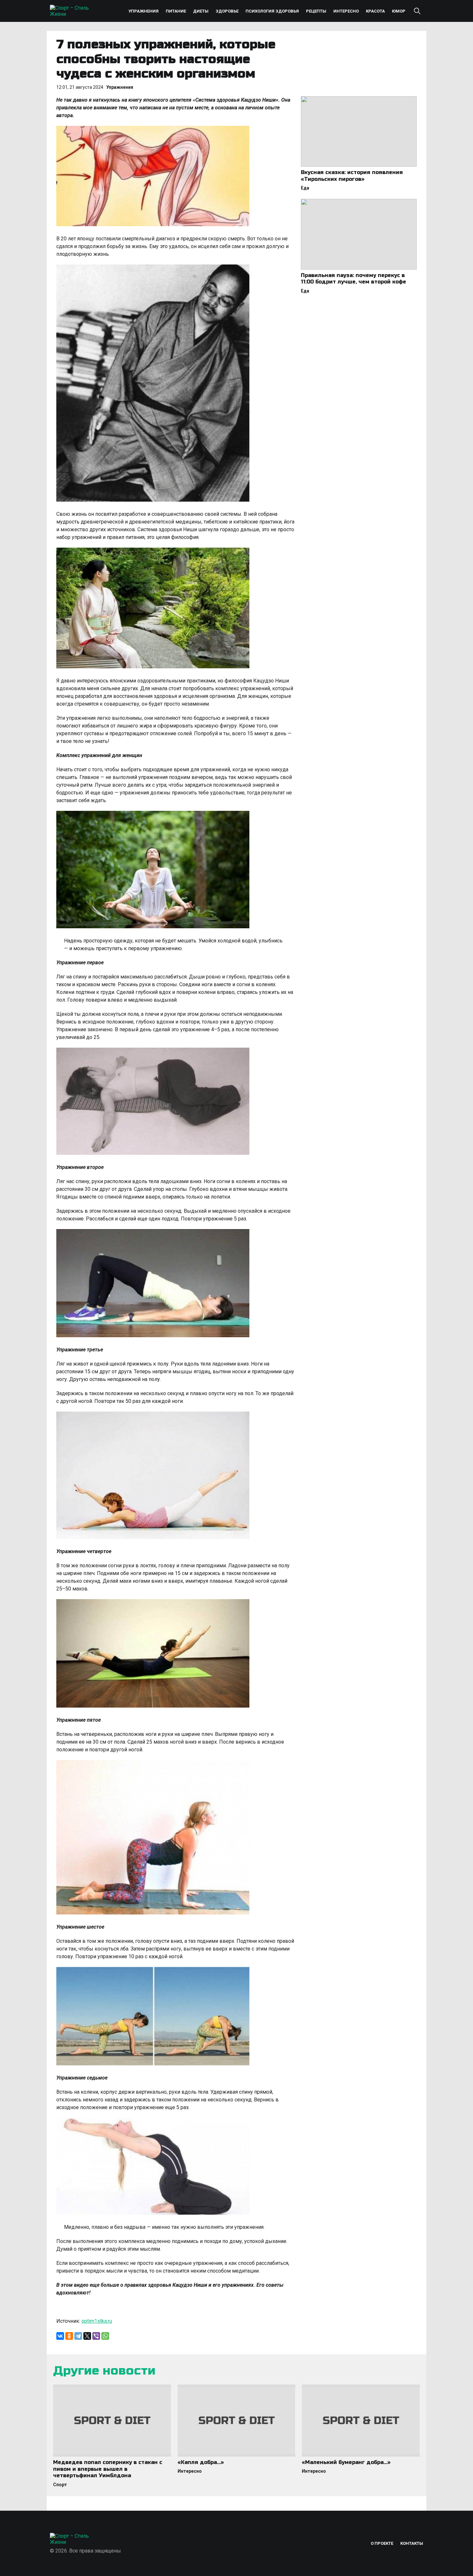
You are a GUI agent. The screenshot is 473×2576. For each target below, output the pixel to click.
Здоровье (227, 11)
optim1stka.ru (97, 2321)
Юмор (399, 11)
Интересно (346, 11)
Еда (305, 188)
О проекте (382, 2543)
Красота (375, 11)
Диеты (201, 11)
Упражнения (144, 11)
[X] (87, 2336)
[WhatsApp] (105, 2336)
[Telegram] (78, 2336)
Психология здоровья (272, 11)
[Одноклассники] (69, 2336)
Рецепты (316, 11)
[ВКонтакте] (60, 2336)
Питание (176, 11)
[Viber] (96, 2336)
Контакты (412, 2543)
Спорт (60, 2485)
